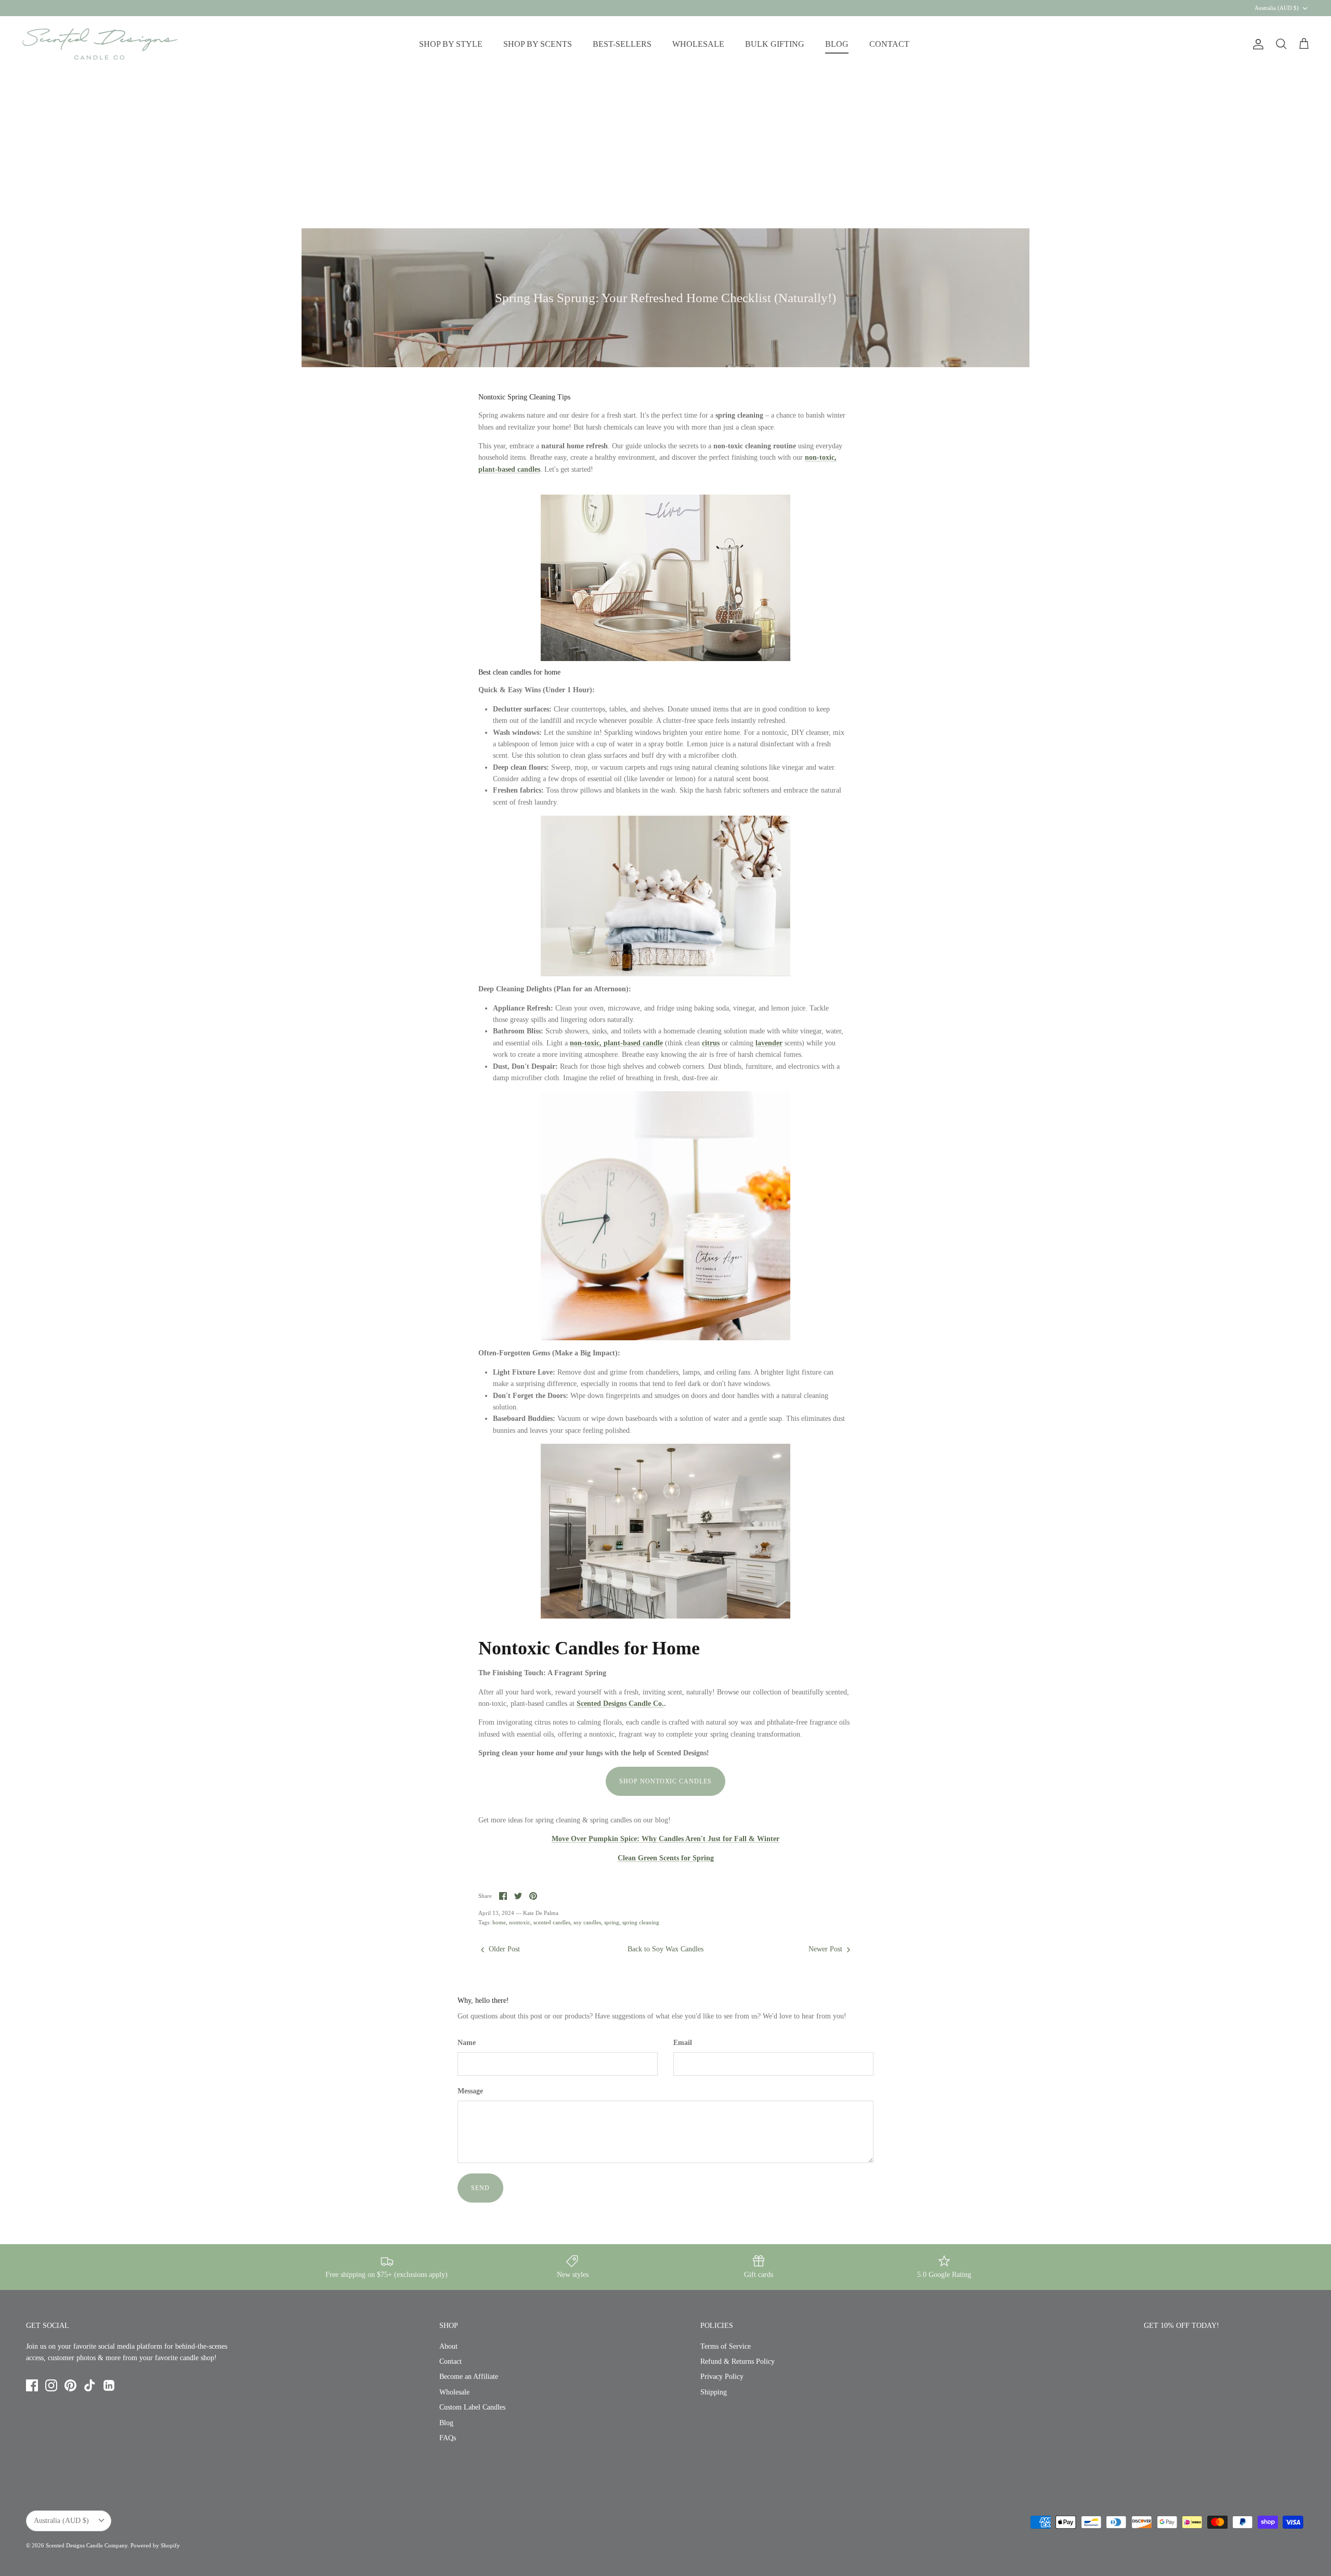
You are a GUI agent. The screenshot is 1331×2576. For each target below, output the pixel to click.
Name (467, 2043)
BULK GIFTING (775, 44)
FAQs (448, 2438)
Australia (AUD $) (1277, 8)
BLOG (837, 44)
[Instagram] (51, 2385)
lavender (769, 1043)
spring (612, 1922)
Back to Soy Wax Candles (665, 1949)
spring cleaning (641, 1922)
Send (480, 2188)
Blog (446, 2423)
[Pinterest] (70, 2385)
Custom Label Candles (472, 2407)
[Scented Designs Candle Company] (100, 44)
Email (683, 2043)
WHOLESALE (698, 44)
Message (470, 2091)
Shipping (714, 2392)
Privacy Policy (722, 2377)
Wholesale (454, 2392)
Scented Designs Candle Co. (620, 1704)
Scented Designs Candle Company (87, 2545)
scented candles (552, 1922)
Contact (451, 2361)
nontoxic (520, 1922)
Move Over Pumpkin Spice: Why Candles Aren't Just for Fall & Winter (665, 1839)
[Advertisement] (665, 150)
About (448, 2346)
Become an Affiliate (469, 2377)
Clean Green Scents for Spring (666, 1858)
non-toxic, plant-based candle (616, 1043)
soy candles (587, 1922)
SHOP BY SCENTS (538, 44)
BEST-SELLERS (622, 44)
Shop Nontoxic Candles (665, 1781)
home (499, 1922)
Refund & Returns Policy (738, 2361)
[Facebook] (32, 2385)
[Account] (1256, 44)
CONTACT (889, 44)
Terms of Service (726, 2346)
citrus (711, 1043)
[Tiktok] (90, 2385)
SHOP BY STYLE (451, 44)
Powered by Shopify (155, 2545)
